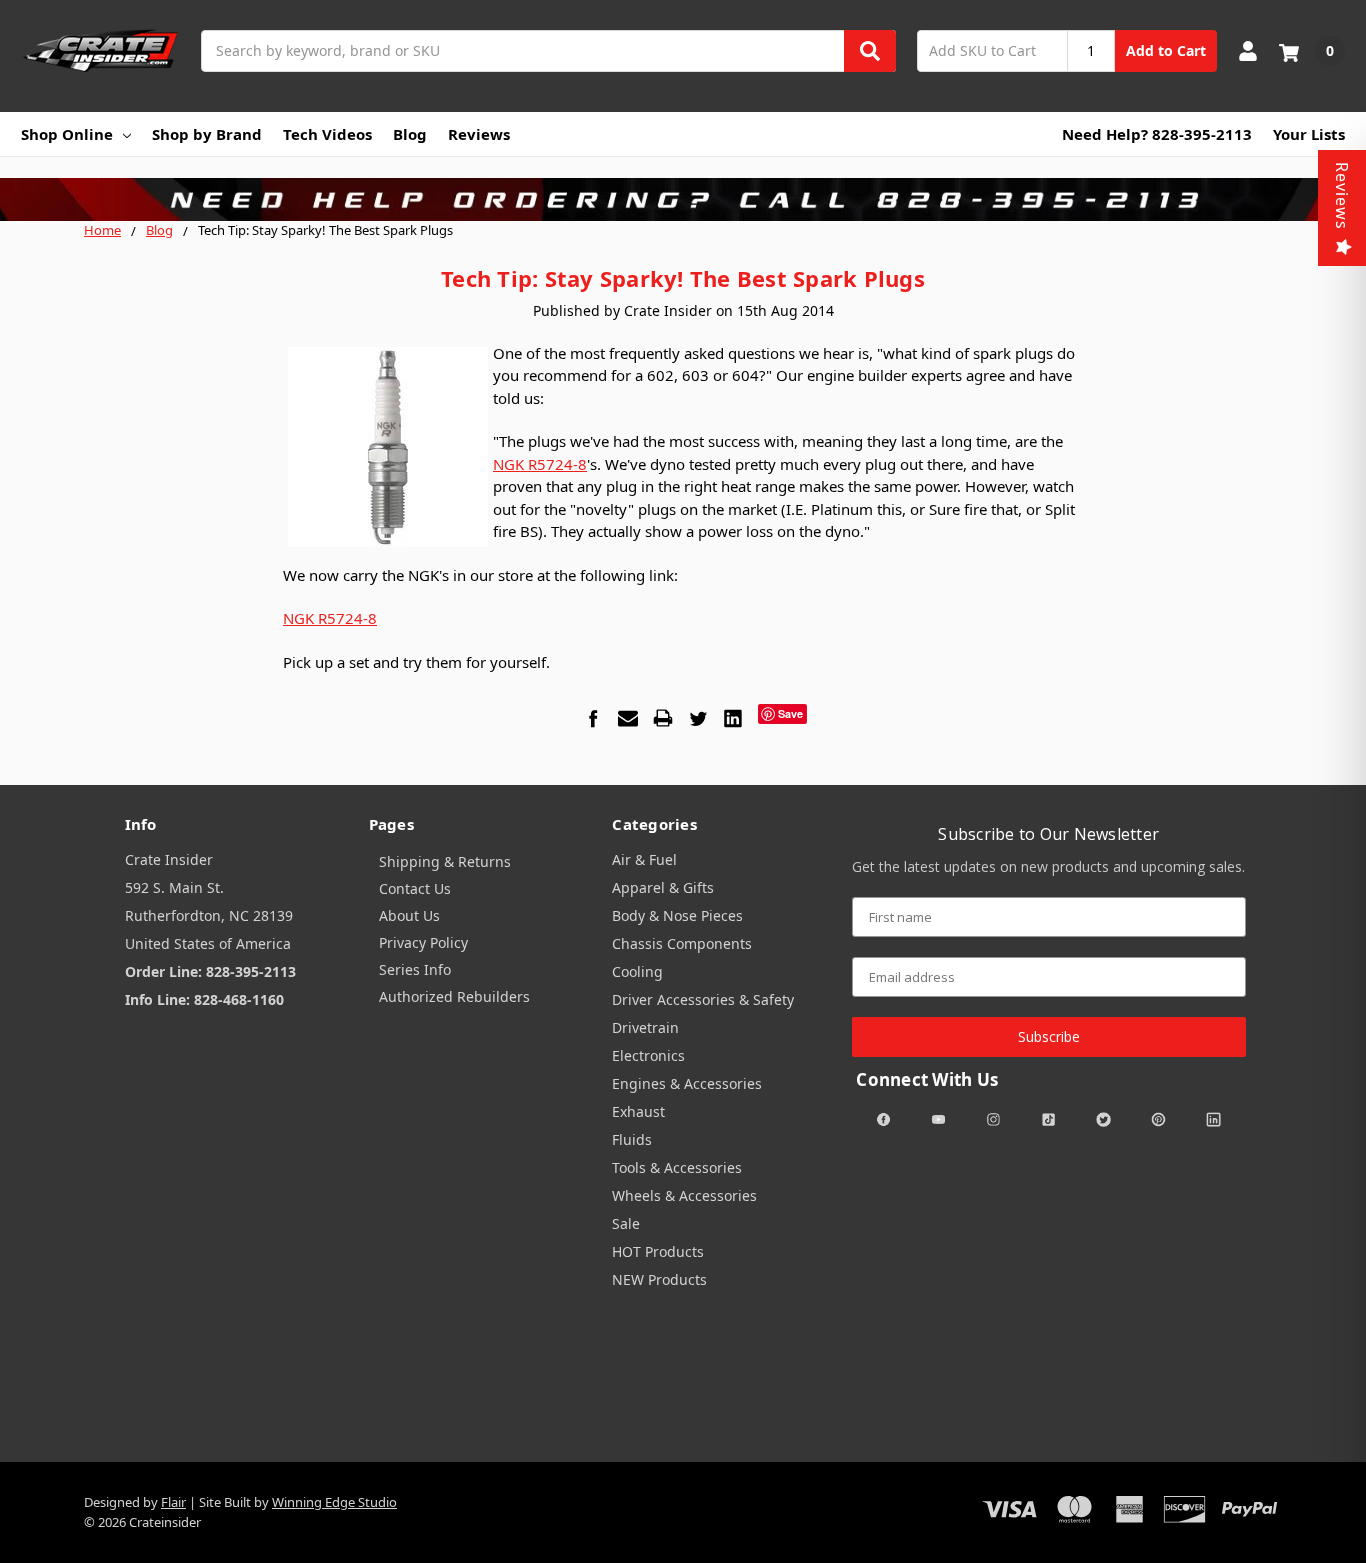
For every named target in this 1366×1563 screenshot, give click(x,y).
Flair (173, 1502)
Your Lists (1309, 134)
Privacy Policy (423, 942)
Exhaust (638, 1111)
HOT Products (658, 1251)
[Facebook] (593, 718)
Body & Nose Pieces (677, 915)
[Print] (663, 718)
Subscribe (1049, 1036)
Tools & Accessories (677, 1167)
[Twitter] (698, 718)
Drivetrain (645, 1027)
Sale (626, 1223)
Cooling (637, 971)
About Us (409, 915)
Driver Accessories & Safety (703, 999)
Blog (410, 134)
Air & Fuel (644, 859)
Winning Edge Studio (334, 1502)
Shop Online (67, 134)
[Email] (628, 718)
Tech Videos (327, 134)
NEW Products (659, 1279)
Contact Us (415, 888)
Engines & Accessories (687, 1083)
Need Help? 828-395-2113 (1157, 134)
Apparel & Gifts (663, 887)
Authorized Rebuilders (454, 996)
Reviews (479, 134)
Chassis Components (682, 943)
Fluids (632, 1139)
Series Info (415, 969)
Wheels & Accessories (684, 1195)
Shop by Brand (207, 134)
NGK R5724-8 (540, 464)
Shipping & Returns (445, 861)
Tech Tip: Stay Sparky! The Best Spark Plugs (683, 278)
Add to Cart (1166, 50)
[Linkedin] (733, 718)
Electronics (648, 1055)
